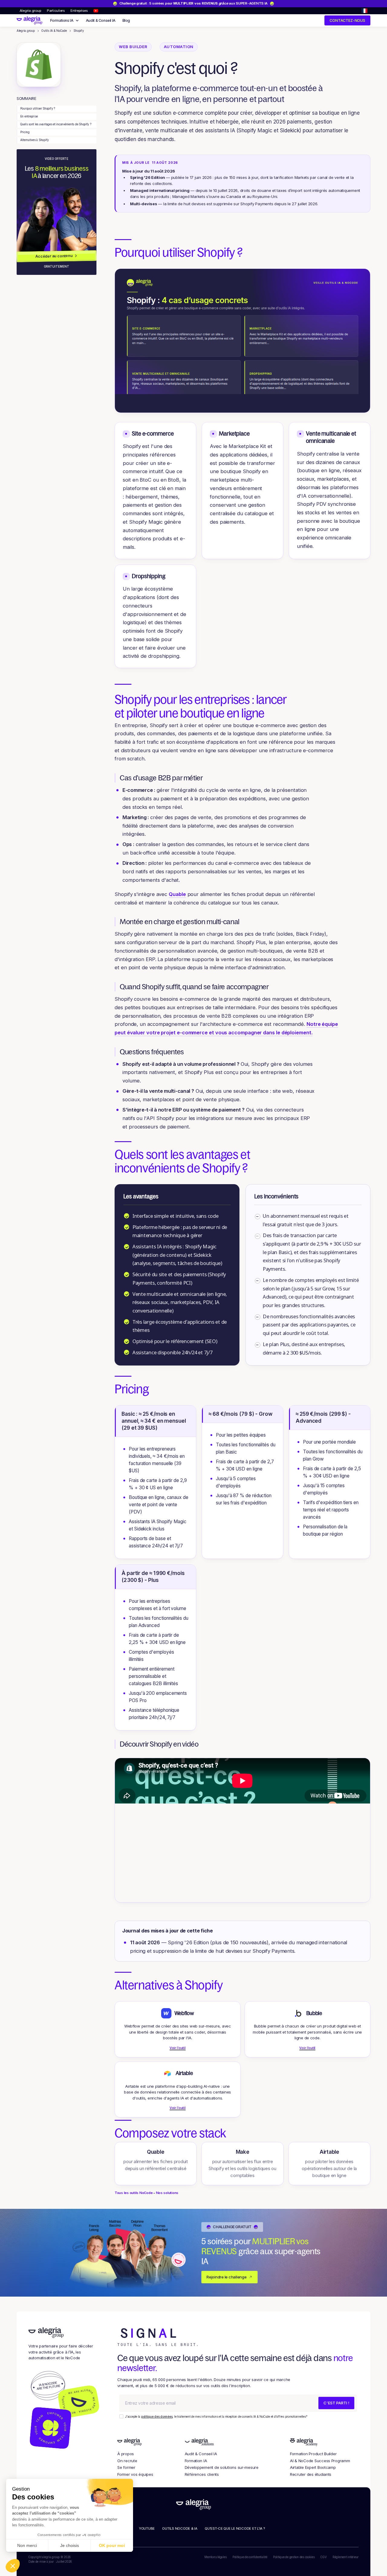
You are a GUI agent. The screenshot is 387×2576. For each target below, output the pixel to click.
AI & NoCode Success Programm (320, 2461)
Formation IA (196, 2461)
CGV (324, 2557)
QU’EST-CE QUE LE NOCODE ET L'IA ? (235, 2528)
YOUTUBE (147, 2528)
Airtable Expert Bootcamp (313, 2467)
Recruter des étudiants (311, 2474)
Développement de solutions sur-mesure (222, 2467)
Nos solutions (167, 2193)
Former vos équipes (135, 2474)
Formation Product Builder (313, 2454)
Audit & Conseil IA (101, 20)
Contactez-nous (347, 20)
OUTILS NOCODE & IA (180, 2528)
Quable (177, 894)
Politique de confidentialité (250, 2557)
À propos (126, 2454)
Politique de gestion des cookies (294, 2557)
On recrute (127, 2461)
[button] (364, 11)
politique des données (157, 2417)
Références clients (202, 2474)
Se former (126, 2467)
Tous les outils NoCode (133, 2193)
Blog (126, 20)
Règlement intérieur (346, 2557)
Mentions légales (215, 2557)
